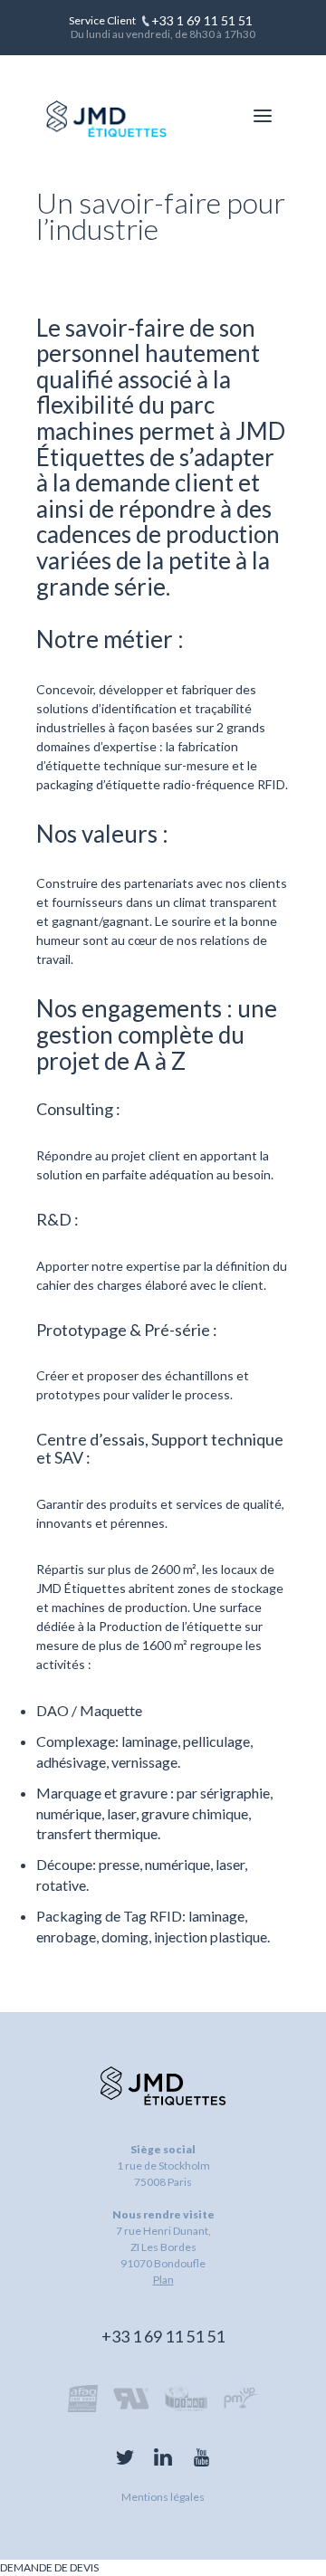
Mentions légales (163, 2497)
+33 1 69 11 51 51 (163, 2336)
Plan (163, 2280)
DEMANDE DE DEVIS (49, 2567)
